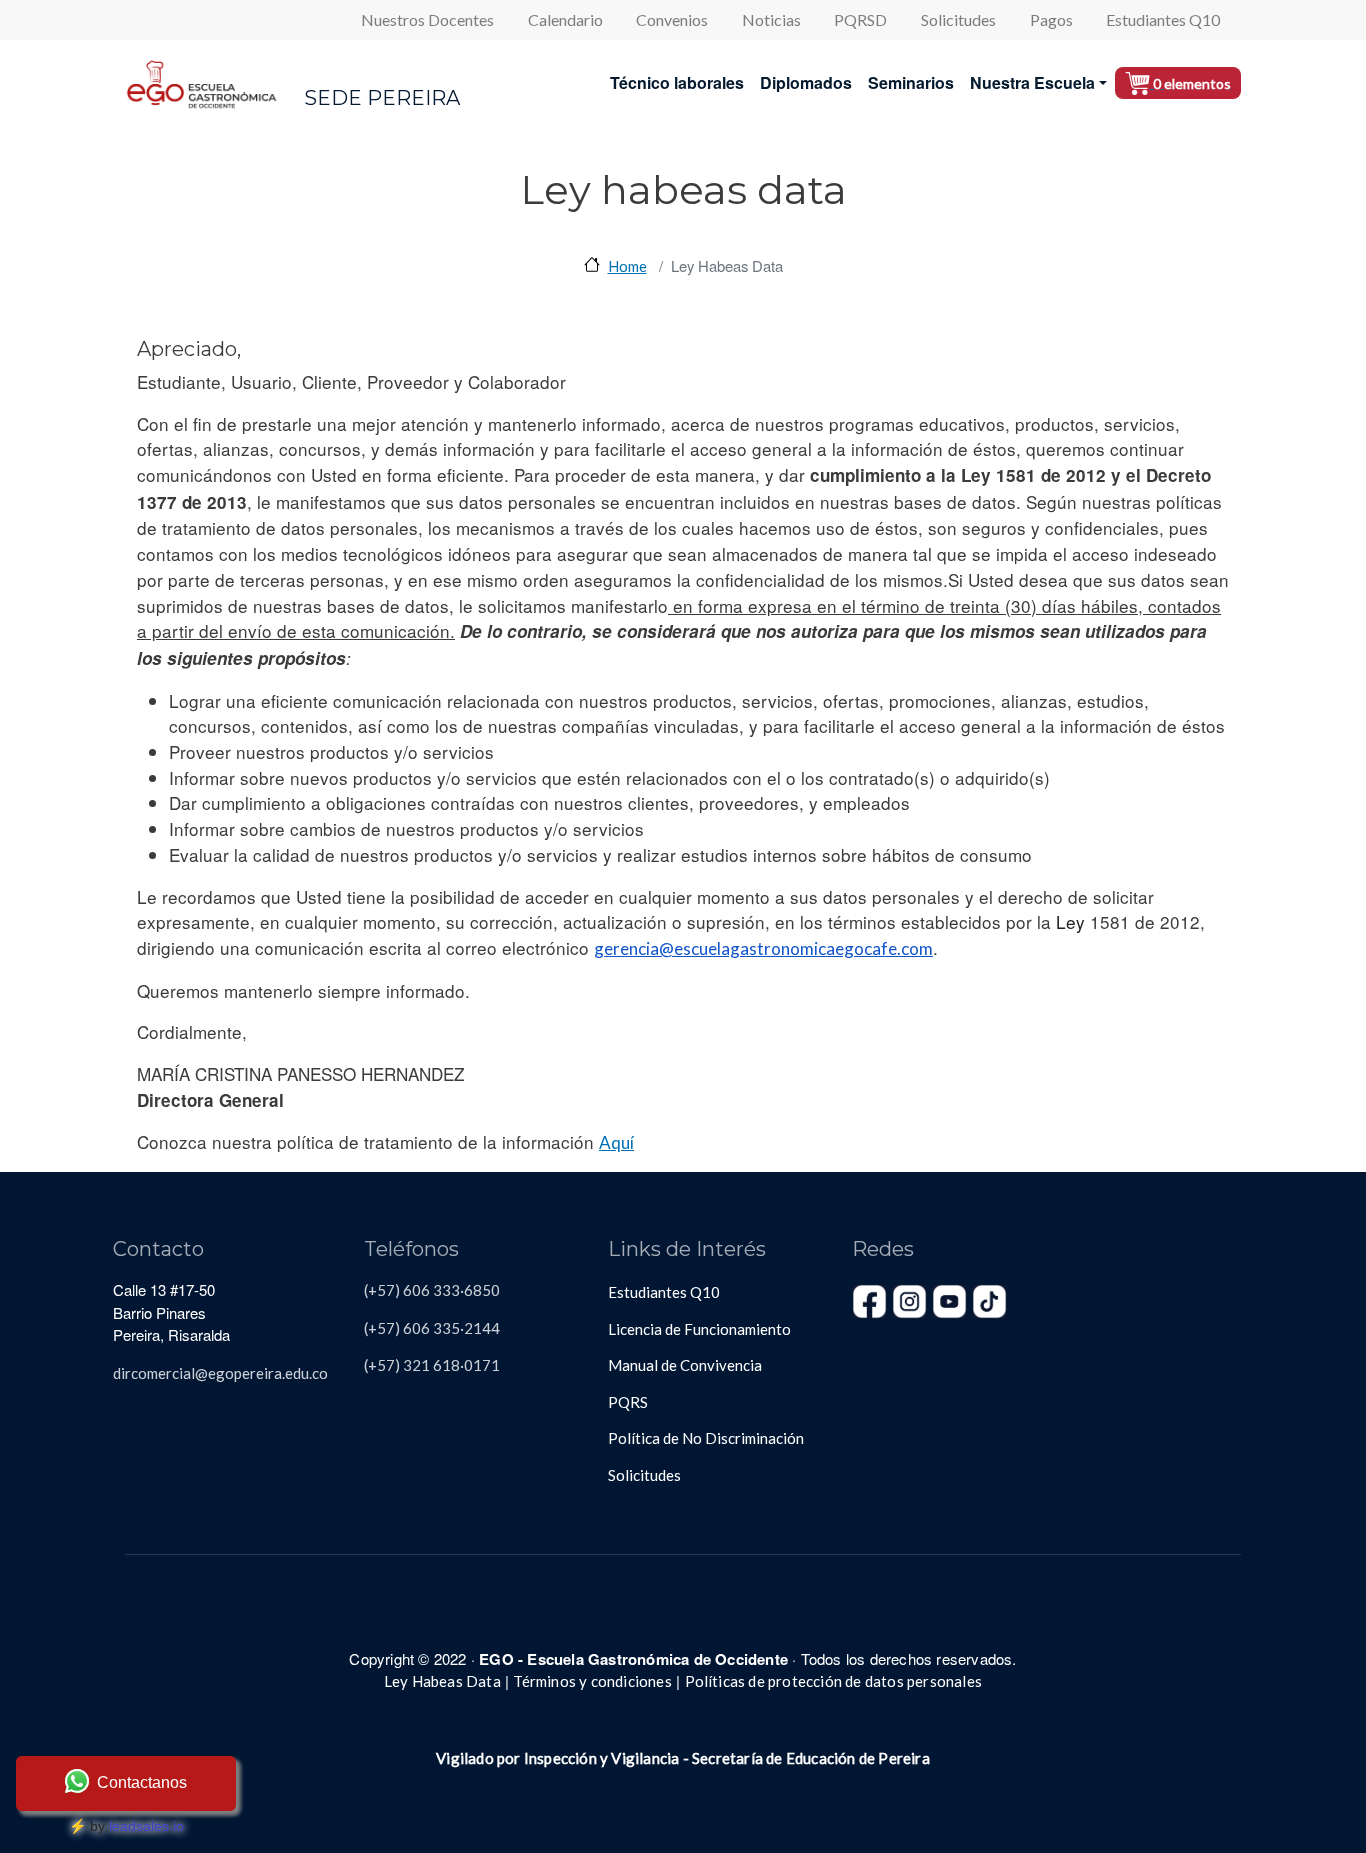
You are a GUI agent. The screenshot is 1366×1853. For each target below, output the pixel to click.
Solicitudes (958, 19)
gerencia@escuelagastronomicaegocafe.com (763, 948)
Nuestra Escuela (1032, 82)
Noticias (771, 19)
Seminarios (911, 82)
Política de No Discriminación (706, 1438)
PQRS (628, 1402)
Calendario (565, 19)
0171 (482, 1365)
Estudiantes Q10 (1163, 19)
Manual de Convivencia (685, 1365)
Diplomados (806, 82)
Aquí (616, 1142)
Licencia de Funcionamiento (699, 1329)
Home (627, 266)
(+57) (382, 1365)
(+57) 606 (397, 1328)
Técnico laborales (677, 82)
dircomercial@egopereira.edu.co (220, 1373)
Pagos (1051, 19)
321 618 (430, 1365)
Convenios (672, 19)
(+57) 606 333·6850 (432, 1290)
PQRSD (860, 19)
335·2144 (465, 1328)
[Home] (201, 83)
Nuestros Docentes (427, 19)
